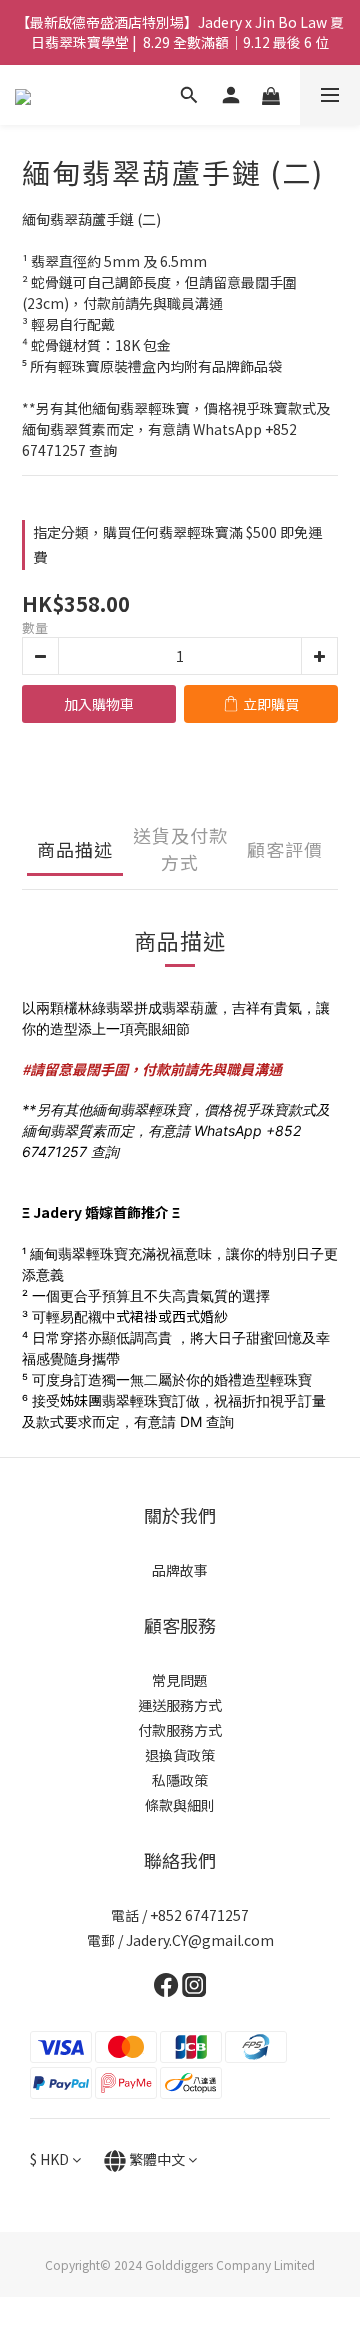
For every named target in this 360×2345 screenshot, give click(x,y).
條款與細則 (180, 1805)
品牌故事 (180, 1570)
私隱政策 (180, 1780)
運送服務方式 (180, 1705)
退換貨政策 (180, 1755)
